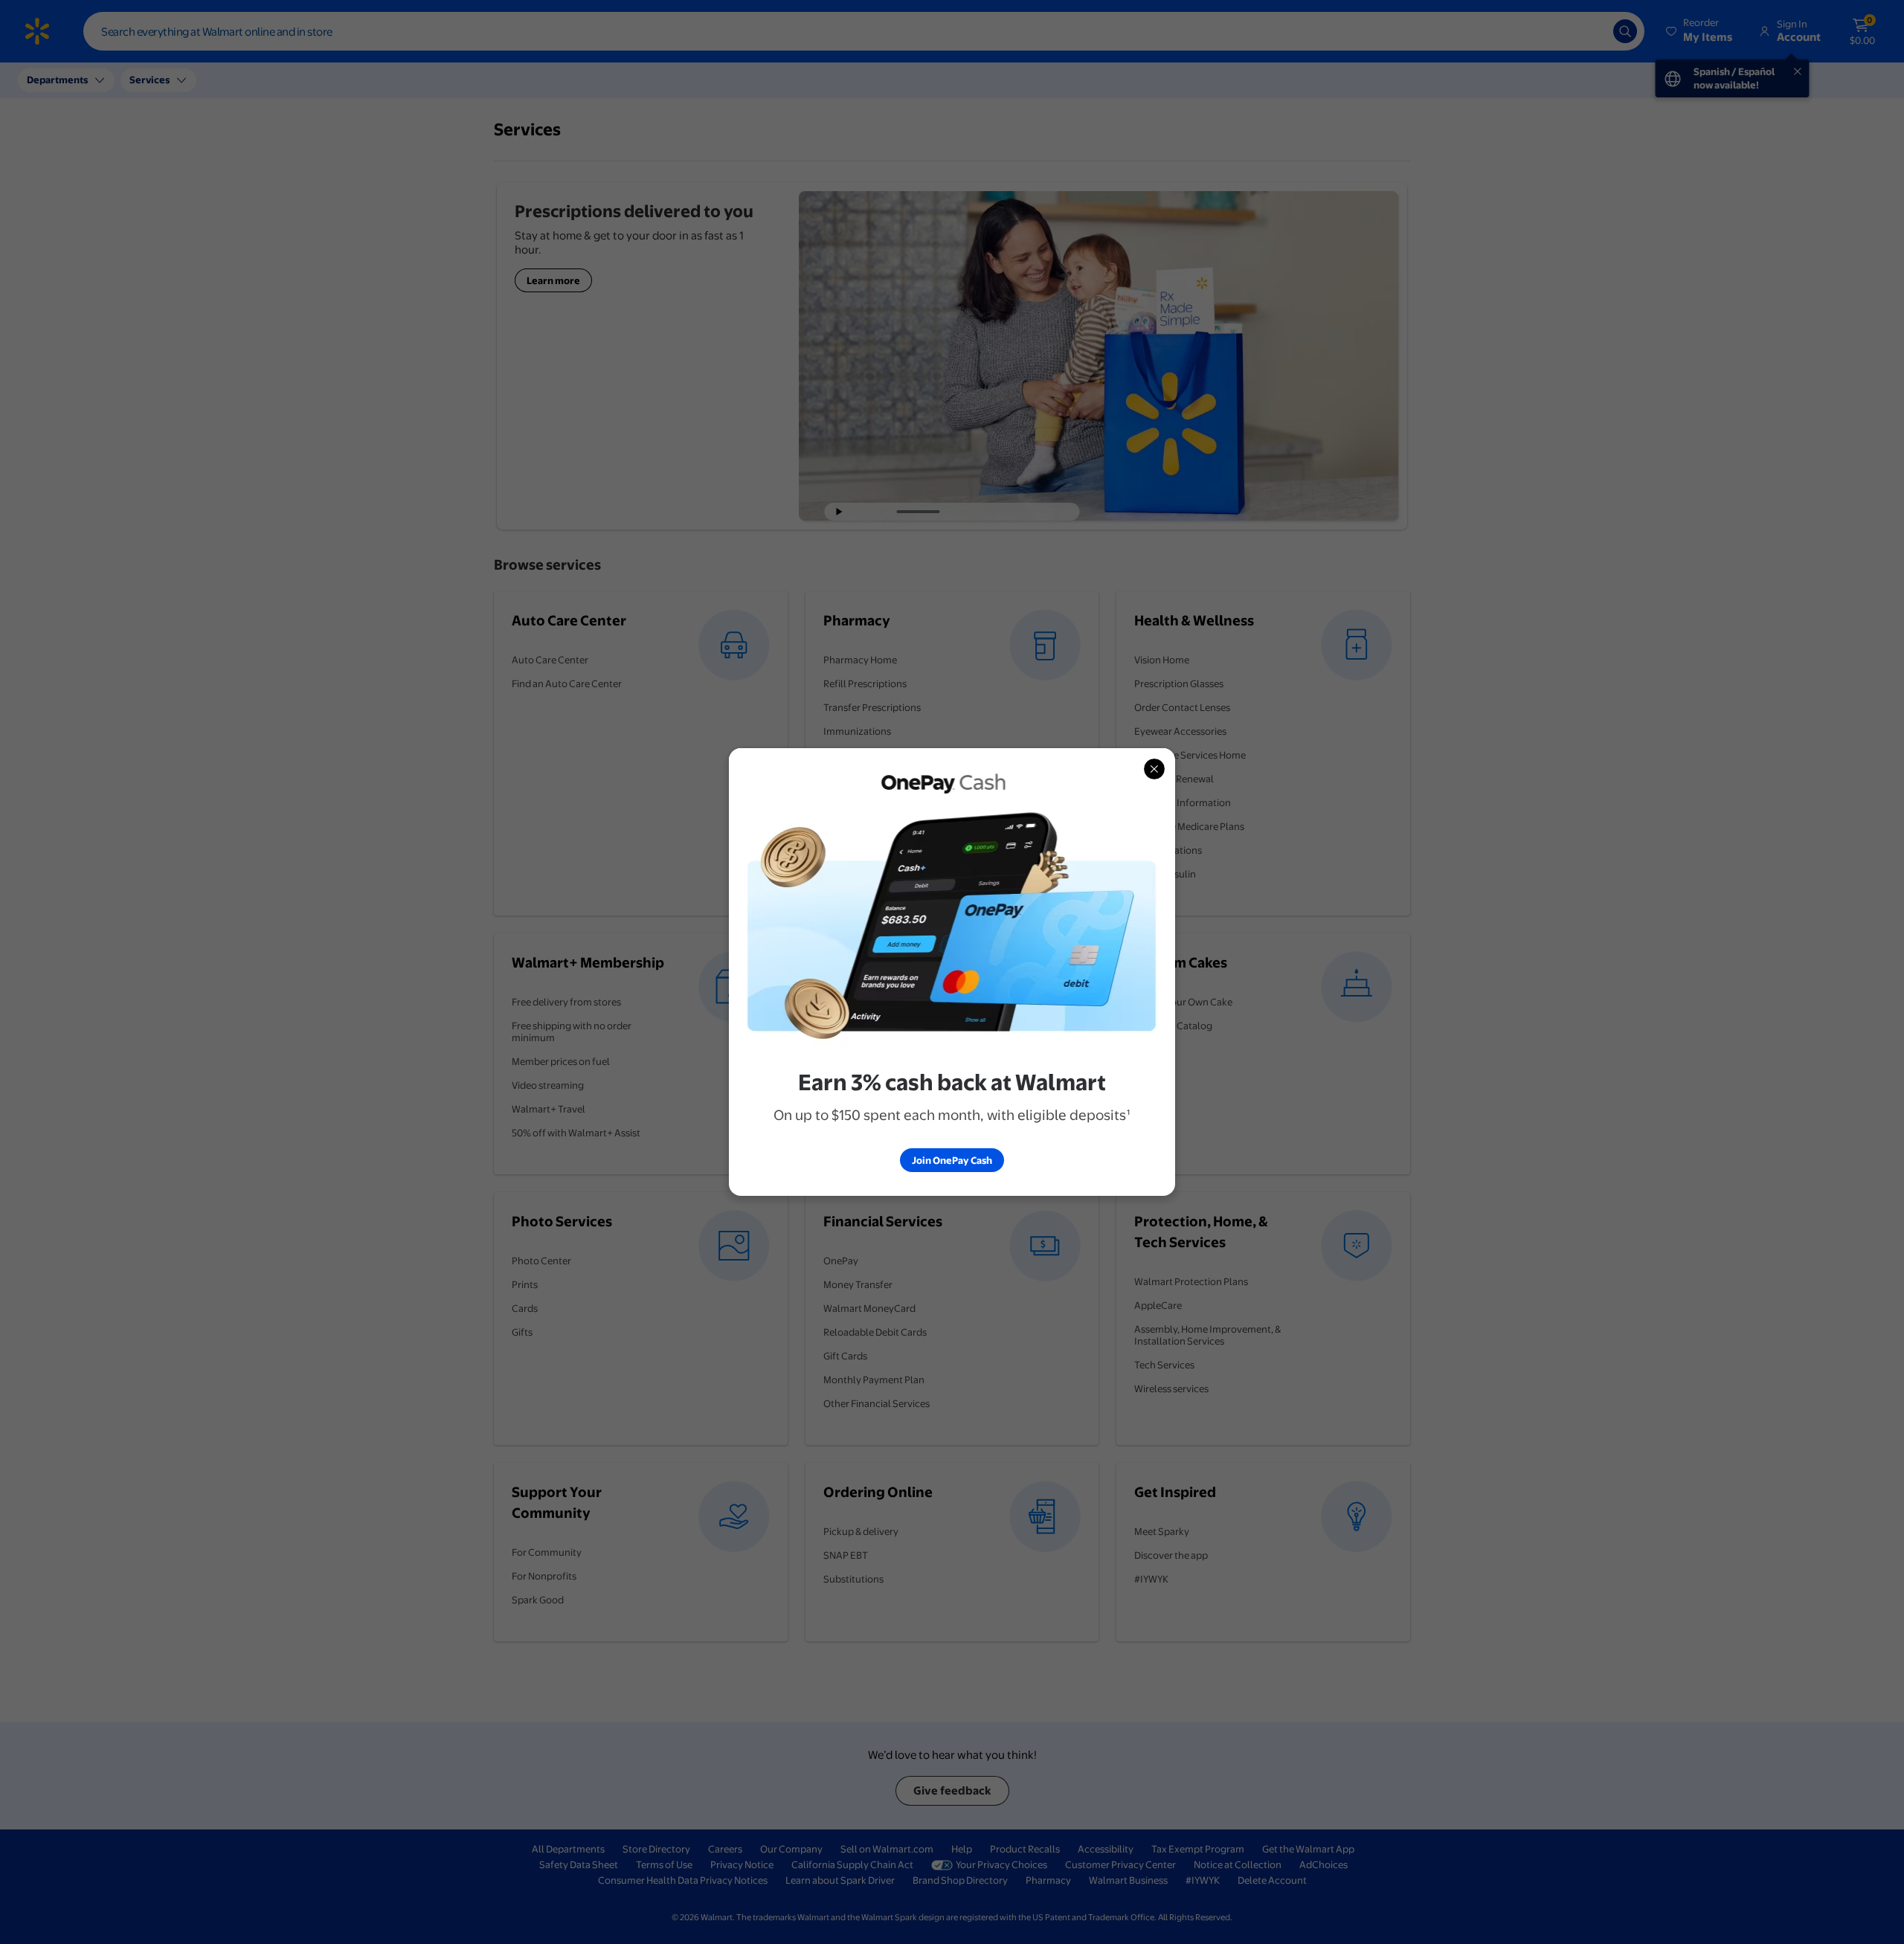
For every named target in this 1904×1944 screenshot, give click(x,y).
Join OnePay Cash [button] (952, 1160)
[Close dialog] (1154, 769)
